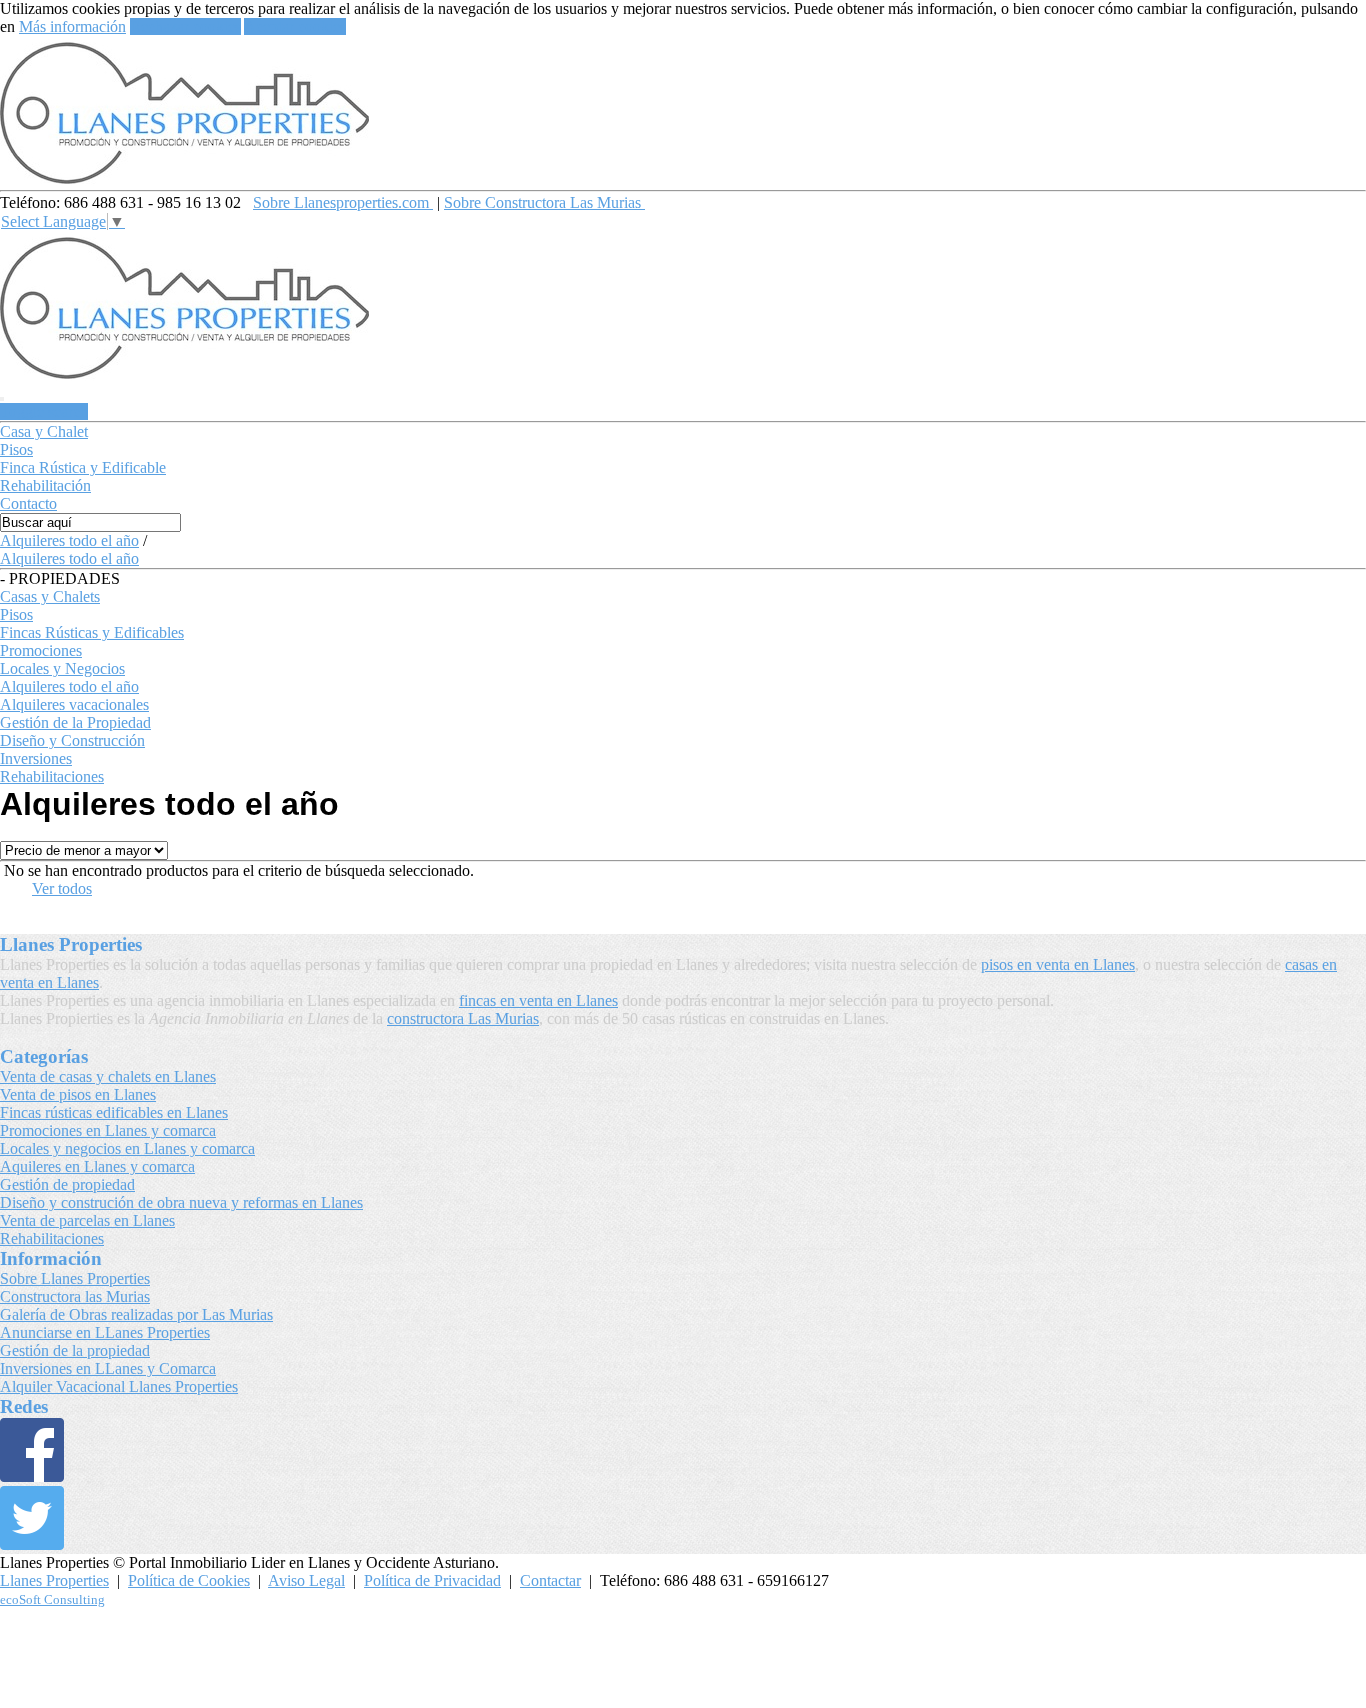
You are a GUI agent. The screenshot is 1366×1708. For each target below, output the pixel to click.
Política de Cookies (189, 1580)
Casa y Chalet (44, 431)
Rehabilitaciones (52, 776)
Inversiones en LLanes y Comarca (108, 1368)
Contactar (550, 1580)
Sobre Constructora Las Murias (544, 202)
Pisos (16, 449)
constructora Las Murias (463, 1018)
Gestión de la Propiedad (75, 722)
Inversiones (36, 758)
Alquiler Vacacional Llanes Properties (119, 1386)
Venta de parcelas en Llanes (87, 1220)
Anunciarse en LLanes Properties (105, 1332)
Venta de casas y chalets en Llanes (108, 1076)
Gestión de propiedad (67, 1184)
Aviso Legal (306, 1580)
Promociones (41, 650)
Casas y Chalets (50, 596)
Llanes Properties (54, 1580)
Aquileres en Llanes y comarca (97, 1166)
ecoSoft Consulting (52, 1599)
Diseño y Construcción (72, 740)
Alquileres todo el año (69, 540)
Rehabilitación (45, 485)
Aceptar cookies (295, 26)
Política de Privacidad (432, 1580)
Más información (72, 26)
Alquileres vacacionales (74, 704)
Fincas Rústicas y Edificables (92, 632)
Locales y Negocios (62, 668)
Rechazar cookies (185, 26)
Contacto (28, 503)
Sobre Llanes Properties (75, 1278)
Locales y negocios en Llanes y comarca (127, 1148)
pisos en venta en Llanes (1058, 964)
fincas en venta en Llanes (538, 1000)
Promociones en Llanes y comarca (108, 1130)
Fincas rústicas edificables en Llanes (114, 1112)
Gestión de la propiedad (75, 1350)
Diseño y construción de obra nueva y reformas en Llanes (181, 1202)
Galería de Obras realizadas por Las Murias (136, 1314)
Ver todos (62, 888)
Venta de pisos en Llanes (78, 1094)
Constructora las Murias (75, 1296)
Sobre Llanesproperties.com (343, 202)
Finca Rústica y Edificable (83, 467)
